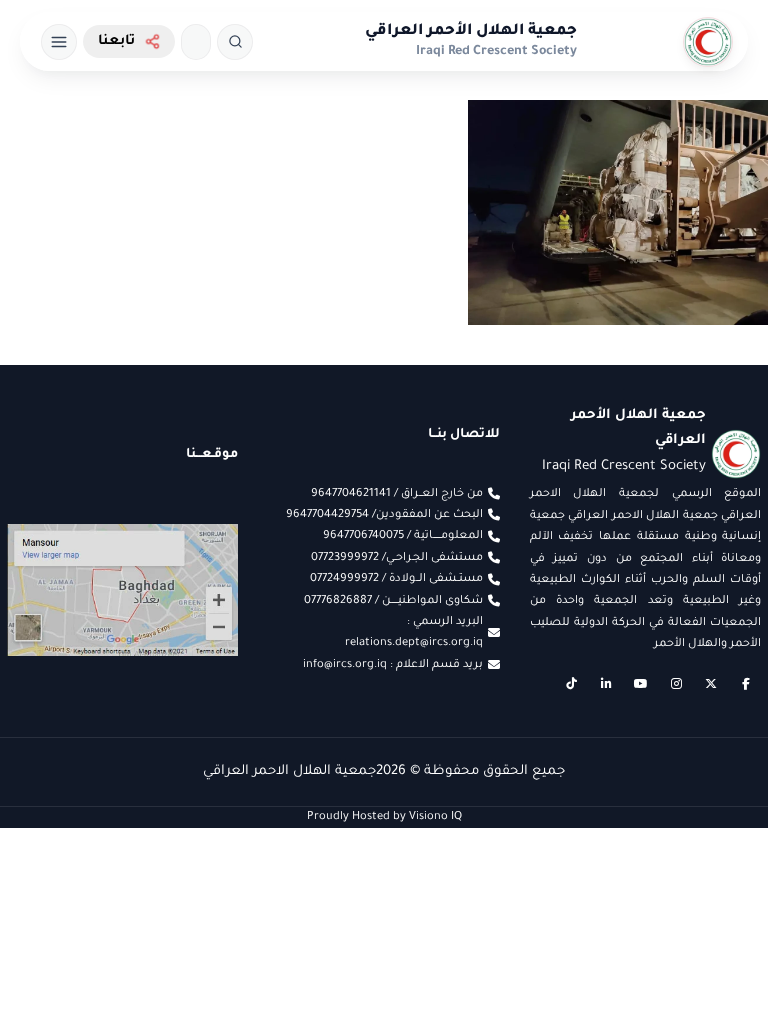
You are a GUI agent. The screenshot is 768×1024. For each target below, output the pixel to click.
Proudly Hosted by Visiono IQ (384, 817)
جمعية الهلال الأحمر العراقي (471, 31)
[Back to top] (55, 969)
